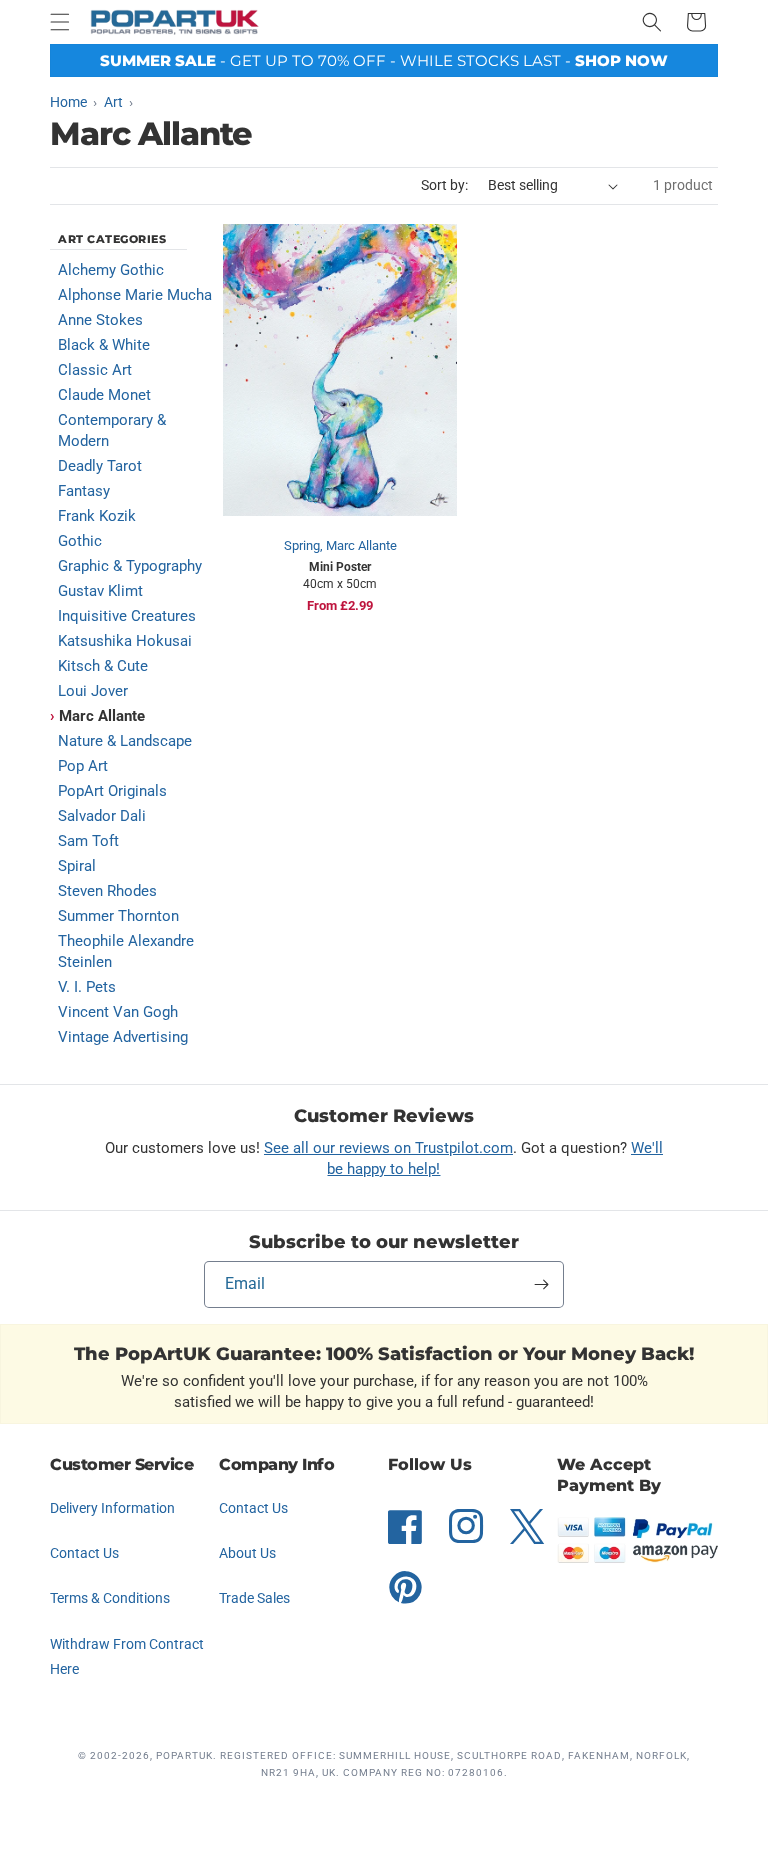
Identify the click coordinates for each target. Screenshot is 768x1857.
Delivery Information (112, 1508)
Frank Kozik (97, 516)
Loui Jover (93, 691)
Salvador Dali (102, 816)
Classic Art (95, 370)
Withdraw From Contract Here (127, 1656)
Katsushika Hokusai (125, 641)
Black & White (104, 345)
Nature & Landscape (125, 741)
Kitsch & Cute (103, 666)
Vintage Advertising (123, 1037)
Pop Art (83, 766)
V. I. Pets (87, 987)
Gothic (80, 541)
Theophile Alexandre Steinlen (126, 951)
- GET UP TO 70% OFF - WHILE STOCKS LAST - (384, 60)
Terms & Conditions (110, 1598)
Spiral (77, 866)
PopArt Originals (112, 791)
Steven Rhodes (107, 891)
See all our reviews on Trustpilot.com (388, 1148)
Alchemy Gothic (111, 270)
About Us (247, 1553)
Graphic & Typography (130, 566)
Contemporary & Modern (112, 430)
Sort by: (444, 185)
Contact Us (84, 1553)
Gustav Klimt (100, 591)
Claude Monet (104, 395)
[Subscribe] (541, 1284)
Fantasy (84, 491)
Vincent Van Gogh (118, 1012)
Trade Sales (254, 1598)
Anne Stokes (100, 320)
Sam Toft (88, 841)
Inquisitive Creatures (127, 616)
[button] (60, 22)
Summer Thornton (118, 916)
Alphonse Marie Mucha (135, 295)
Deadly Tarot (100, 466)
